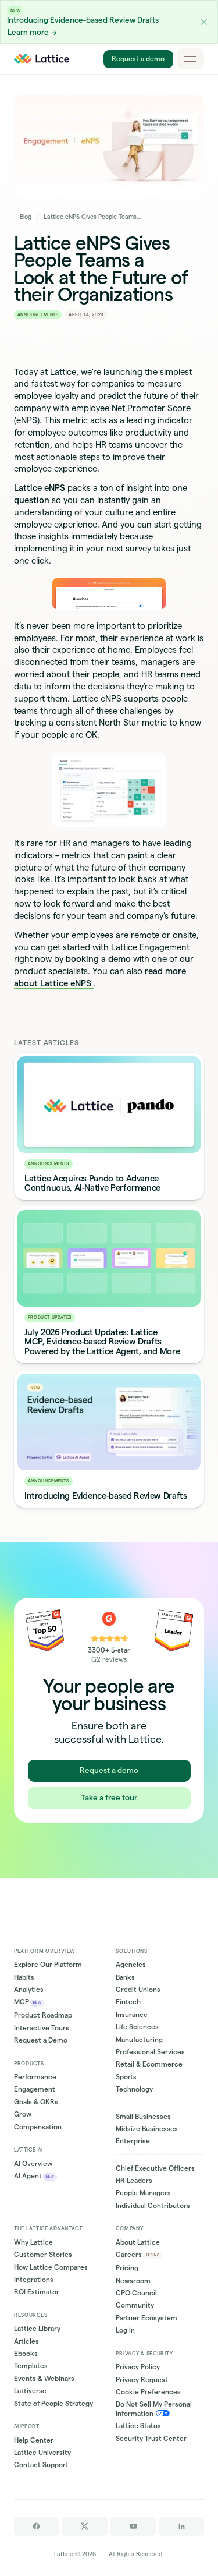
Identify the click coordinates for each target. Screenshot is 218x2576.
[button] (204, 22)
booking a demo (98, 959)
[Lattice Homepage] (42, 59)
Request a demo (138, 59)
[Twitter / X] (85, 2526)
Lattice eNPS (40, 488)
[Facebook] (36, 2526)
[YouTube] (133, 2526)
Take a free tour (109, 1797)
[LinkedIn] (182, 2526)
